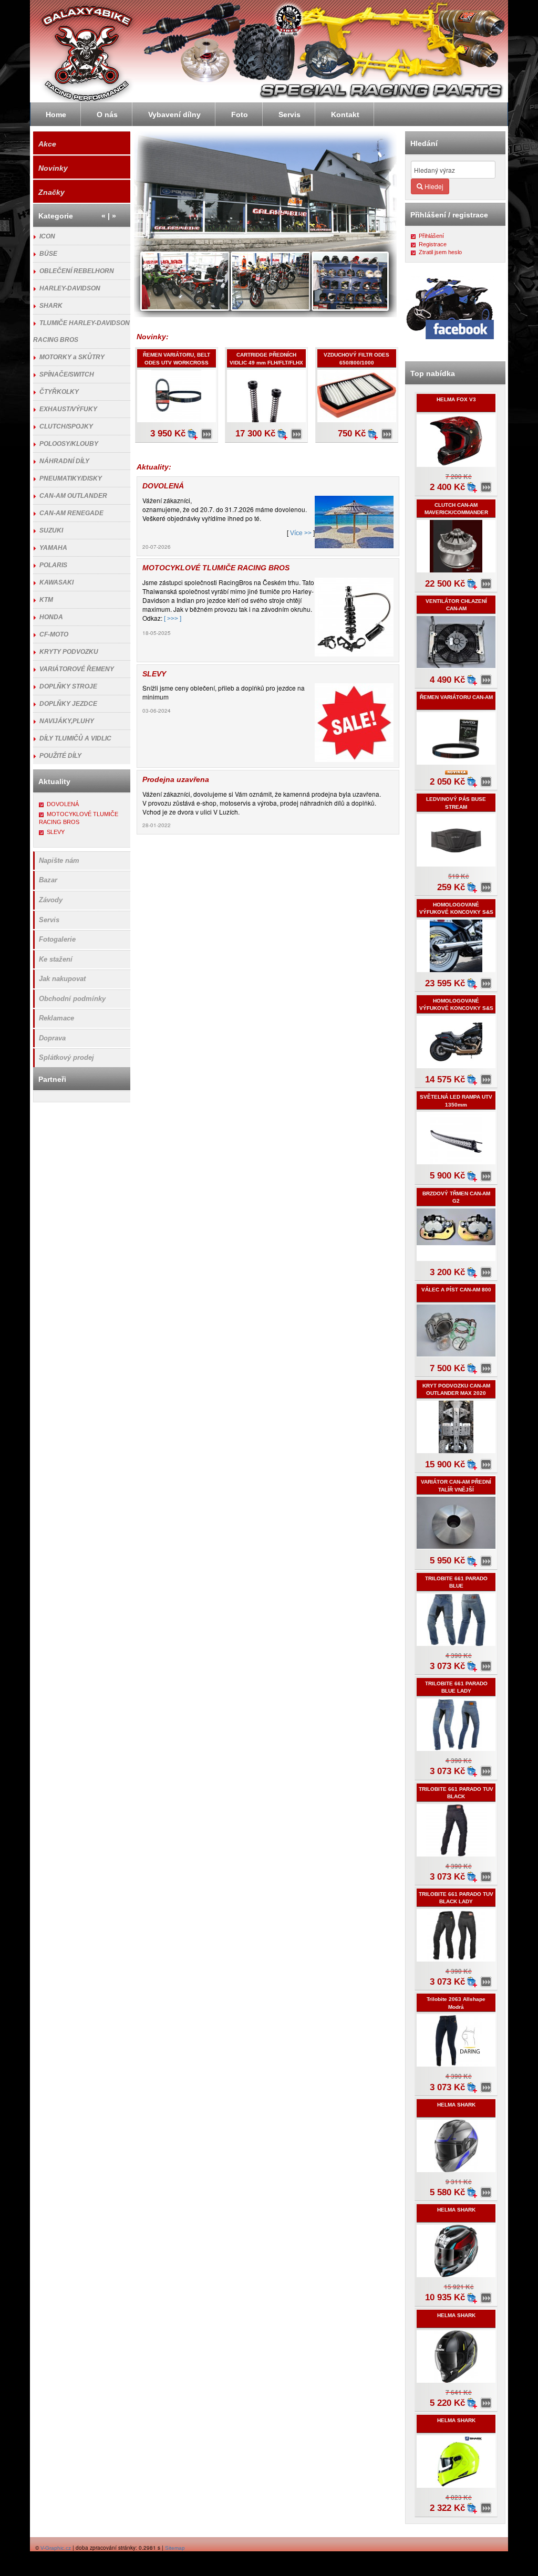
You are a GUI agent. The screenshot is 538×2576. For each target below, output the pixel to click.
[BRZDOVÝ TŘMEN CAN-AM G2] (486, 1273)
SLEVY (56, 832)
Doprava (52, 1038)
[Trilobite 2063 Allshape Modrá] (486, 2088)
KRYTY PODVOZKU (69, 652)
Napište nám (59, 861)
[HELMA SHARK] (486, 2193)
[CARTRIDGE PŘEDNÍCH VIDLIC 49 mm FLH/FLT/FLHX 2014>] (297, 434)
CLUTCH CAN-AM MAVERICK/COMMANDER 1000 (456, 513)
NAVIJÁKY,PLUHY (67, 721)
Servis (49, 920)
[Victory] (479, 83)
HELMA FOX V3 (456, 399)
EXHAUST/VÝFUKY (68, 409)
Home (56, 114)
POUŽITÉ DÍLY (60, 756)
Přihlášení (431, 236)
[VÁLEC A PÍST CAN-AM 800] (486, 1369)
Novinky (53, 168)
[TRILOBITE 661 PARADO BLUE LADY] (486, 1771)
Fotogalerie (57, 939)
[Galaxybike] (331, 24)
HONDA (51, 617)
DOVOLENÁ (63, 804)
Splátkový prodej (66, 1057)
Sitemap (175, 2548)
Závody (51, 900)
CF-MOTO (54, 634)
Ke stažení (56, 959)
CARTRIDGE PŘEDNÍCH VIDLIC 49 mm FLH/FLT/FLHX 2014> (266, 362)
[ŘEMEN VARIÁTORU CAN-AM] (486, 782)
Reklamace (56, 1018)
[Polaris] (319, 84)
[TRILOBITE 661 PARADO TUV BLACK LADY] (486, 1982)
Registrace (433, 244)
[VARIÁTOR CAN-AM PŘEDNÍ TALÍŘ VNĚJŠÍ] (486, 1561)
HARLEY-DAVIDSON (70, 288)
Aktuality (54, 781)
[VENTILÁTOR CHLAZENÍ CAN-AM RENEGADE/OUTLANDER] (486, 680)
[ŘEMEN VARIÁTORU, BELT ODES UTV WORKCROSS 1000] (207, 434)
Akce (47, 144)
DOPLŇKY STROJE (68, 686)
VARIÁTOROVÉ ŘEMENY (77, 669)
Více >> (301, 533)
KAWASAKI (56, 582)
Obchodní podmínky (72, 999)
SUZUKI (51, 530)
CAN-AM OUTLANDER (73, 496)
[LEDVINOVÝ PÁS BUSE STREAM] (486, 888)
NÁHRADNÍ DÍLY (64, 461)
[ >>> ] (173, 619)
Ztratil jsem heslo (440, 252)
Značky (51, 192)
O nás (107, 114)
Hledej (433, 186)
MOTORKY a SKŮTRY (72, 357)
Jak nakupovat (62, 979)
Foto (240, 114)
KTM (46, 600)
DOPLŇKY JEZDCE (68, 704)
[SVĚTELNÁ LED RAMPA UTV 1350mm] (486, 1176)
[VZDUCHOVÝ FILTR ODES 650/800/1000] (387, 434)
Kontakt (345, 114)
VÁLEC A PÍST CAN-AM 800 (456, 1290)
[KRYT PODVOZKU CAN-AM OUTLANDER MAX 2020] (486, 1465)
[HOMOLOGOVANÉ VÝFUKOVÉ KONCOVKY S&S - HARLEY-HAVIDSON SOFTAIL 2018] (486, 984)
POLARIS (53, 565)
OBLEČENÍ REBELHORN (77, 271)
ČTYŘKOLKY (59, 392)
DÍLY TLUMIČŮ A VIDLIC (75, 738)
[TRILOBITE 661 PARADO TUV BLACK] (486, 1877)
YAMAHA (53, 548)
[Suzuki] (410, 84)
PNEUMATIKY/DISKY (71, 478)
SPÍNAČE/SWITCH (67, 374)
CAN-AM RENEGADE (71, 513)
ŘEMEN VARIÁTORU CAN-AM (456, 697)
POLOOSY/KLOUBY (69, 444)
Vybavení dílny (174, 114)
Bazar (48, 880)
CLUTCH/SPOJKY (66, 426)
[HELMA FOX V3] (486, 487)
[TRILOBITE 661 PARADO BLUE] (486, 1666)
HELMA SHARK (456, 2105)
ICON (47, 236)
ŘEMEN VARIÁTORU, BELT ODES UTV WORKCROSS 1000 (177, 362)
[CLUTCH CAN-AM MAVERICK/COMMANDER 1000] (486, 584)
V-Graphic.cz (56, 2548)
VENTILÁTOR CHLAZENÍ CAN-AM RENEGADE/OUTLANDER (456, 609)
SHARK (51, 306)
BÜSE (48, 254)
